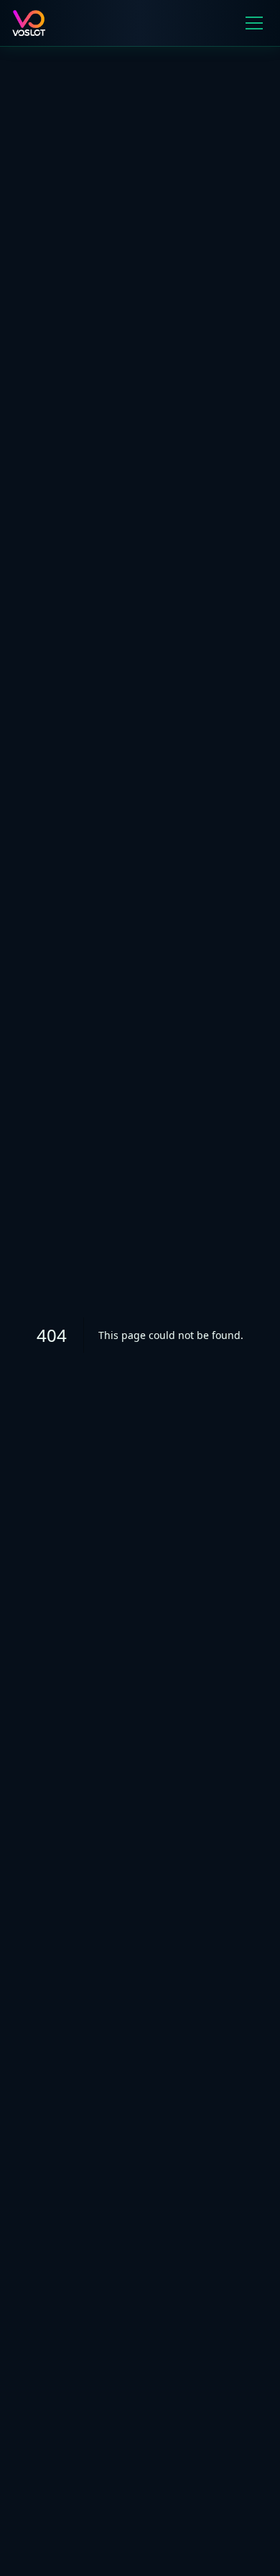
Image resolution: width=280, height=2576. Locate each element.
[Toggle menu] (254, 23)
